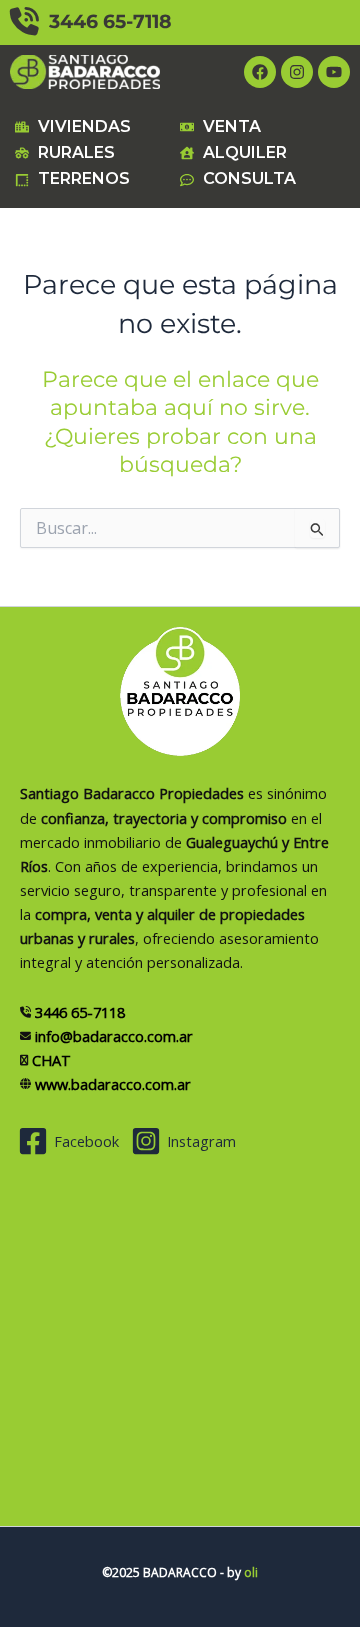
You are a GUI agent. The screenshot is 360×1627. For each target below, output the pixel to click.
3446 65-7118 (105, 21)
